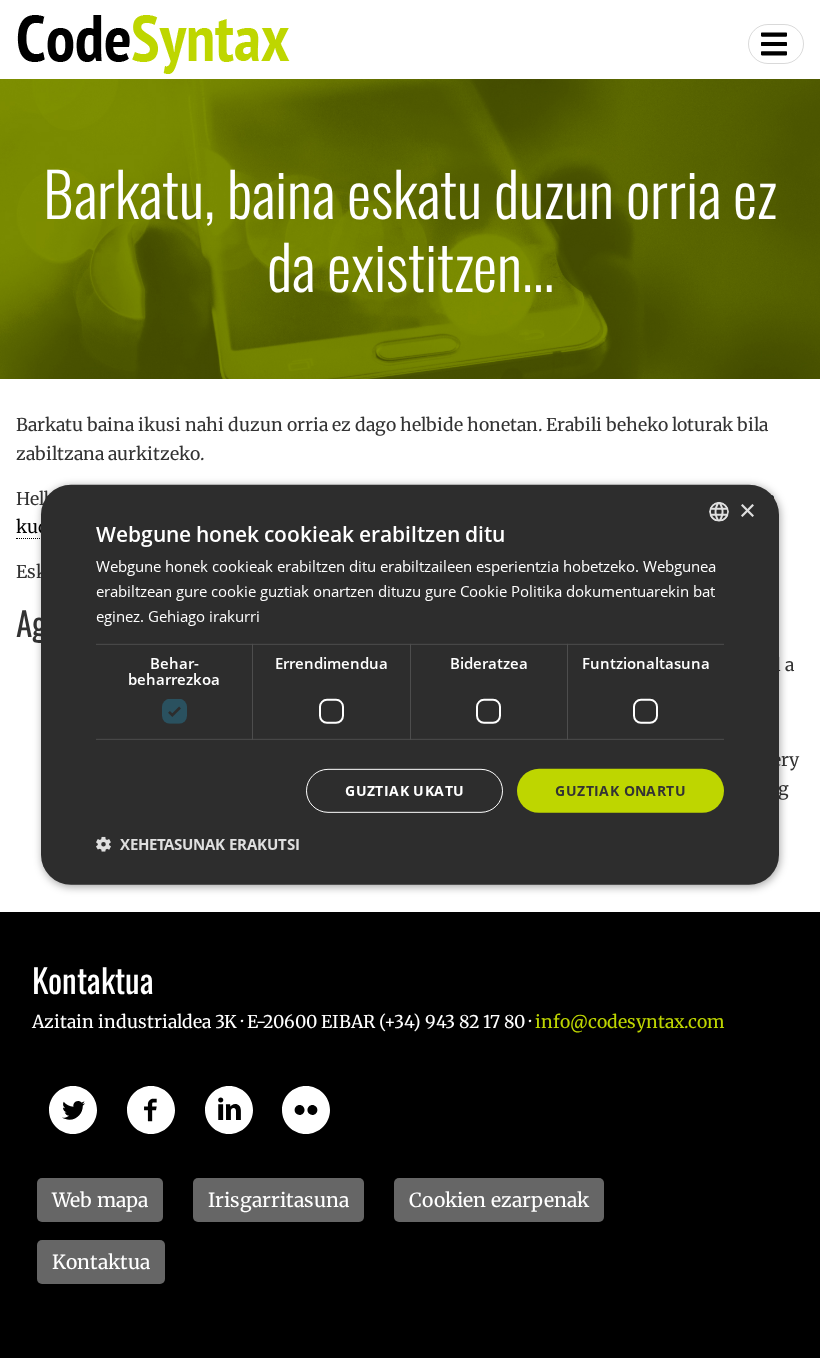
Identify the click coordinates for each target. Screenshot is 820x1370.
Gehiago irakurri (204, 616)
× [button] (746, 510)
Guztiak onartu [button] (620, 789)
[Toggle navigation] (776, 44)
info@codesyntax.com (629, 1022)
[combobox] (719, 512)
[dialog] (410, 685)
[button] (198, 844)
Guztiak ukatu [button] (404, 789)
